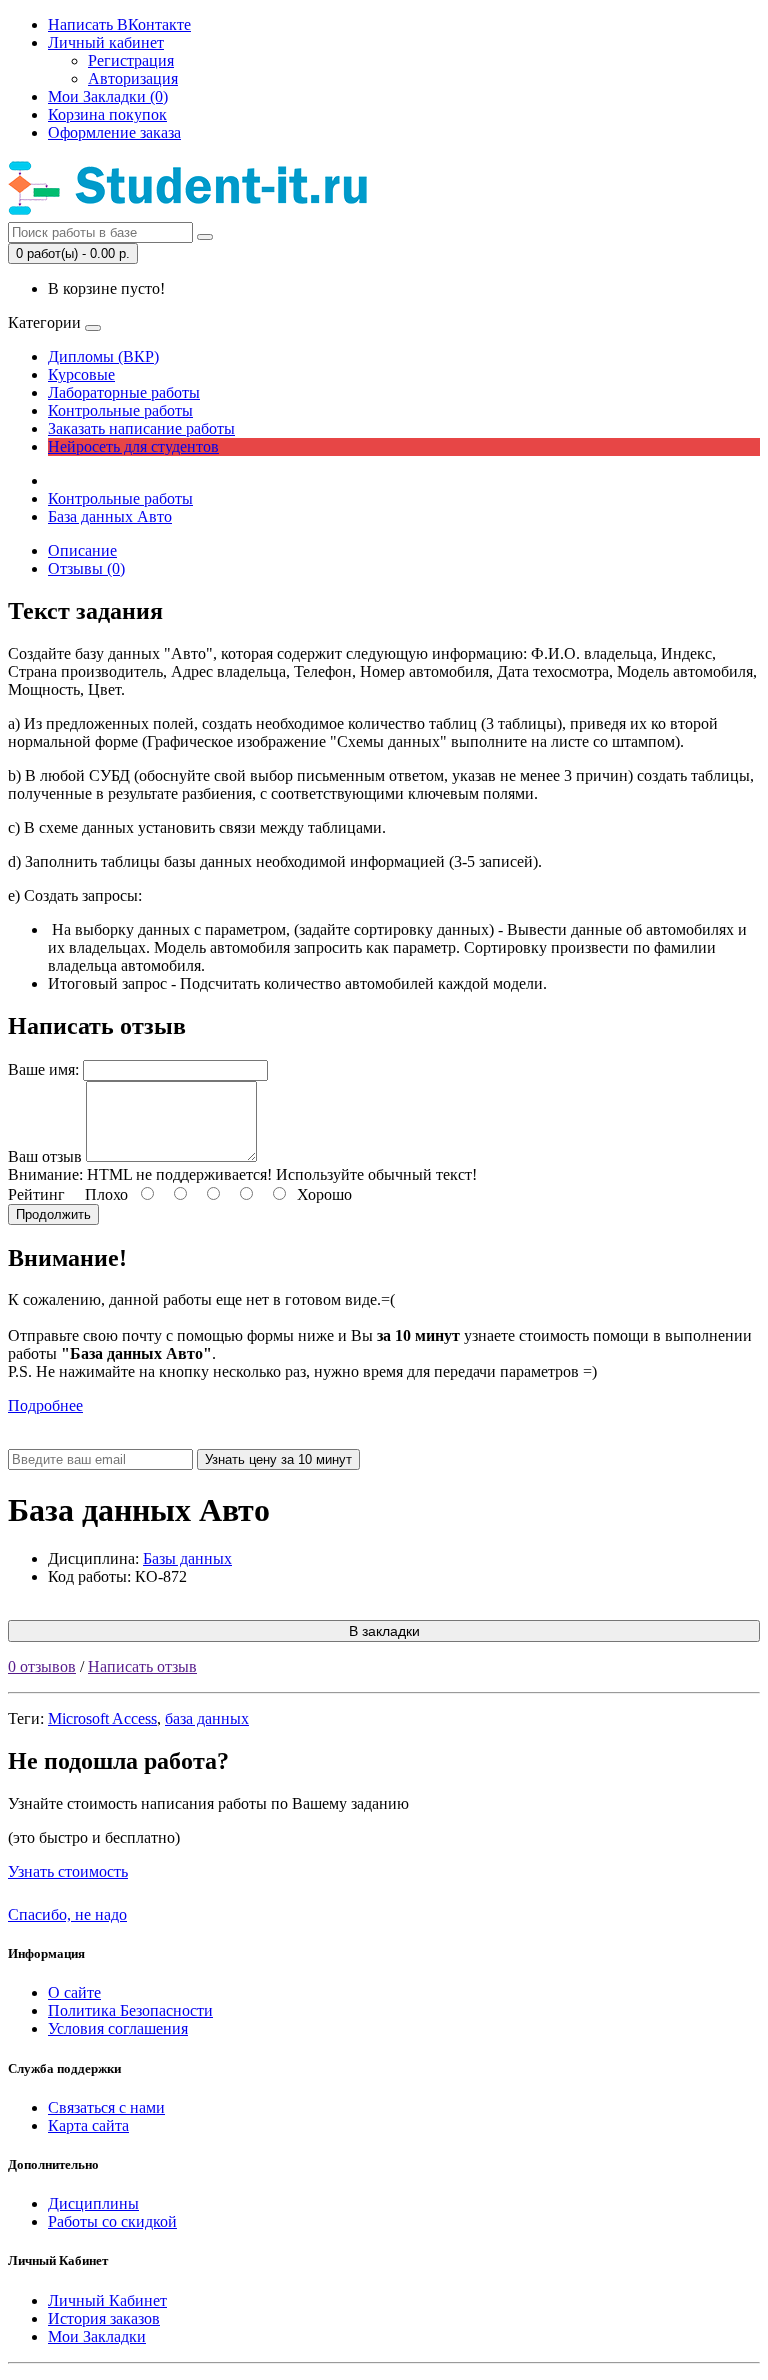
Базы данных (187, 1558)
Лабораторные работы (124, 392)
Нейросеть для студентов (133, 446)
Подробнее (45, 1405)
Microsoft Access (102, 1718)
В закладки (384, 1631)
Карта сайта (88, 2125)
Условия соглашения (118, 2028)
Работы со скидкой (112, 2221)
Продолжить (53, 1214)
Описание (82, 550)
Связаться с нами (106, 2107)
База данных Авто (110, 516)
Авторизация (133, 78)
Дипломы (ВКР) (103, 356)
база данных (207, 1718)
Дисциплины (93, 2203)
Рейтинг (36, 1194)
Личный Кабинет (107, 2300)
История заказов (104, 2318)
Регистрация (131, 60)
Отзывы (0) (86, 568)
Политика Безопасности (130, 2010)
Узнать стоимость (68, 1871)
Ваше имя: (43, 1069)
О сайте (74, 1992)
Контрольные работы (120, 410)
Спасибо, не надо (67, 1914)
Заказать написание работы (141, 428)
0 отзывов (42, 1666)
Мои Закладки (97, 2336)
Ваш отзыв (45, 1156)
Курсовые (81, 374)
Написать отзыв (142, 1666)
